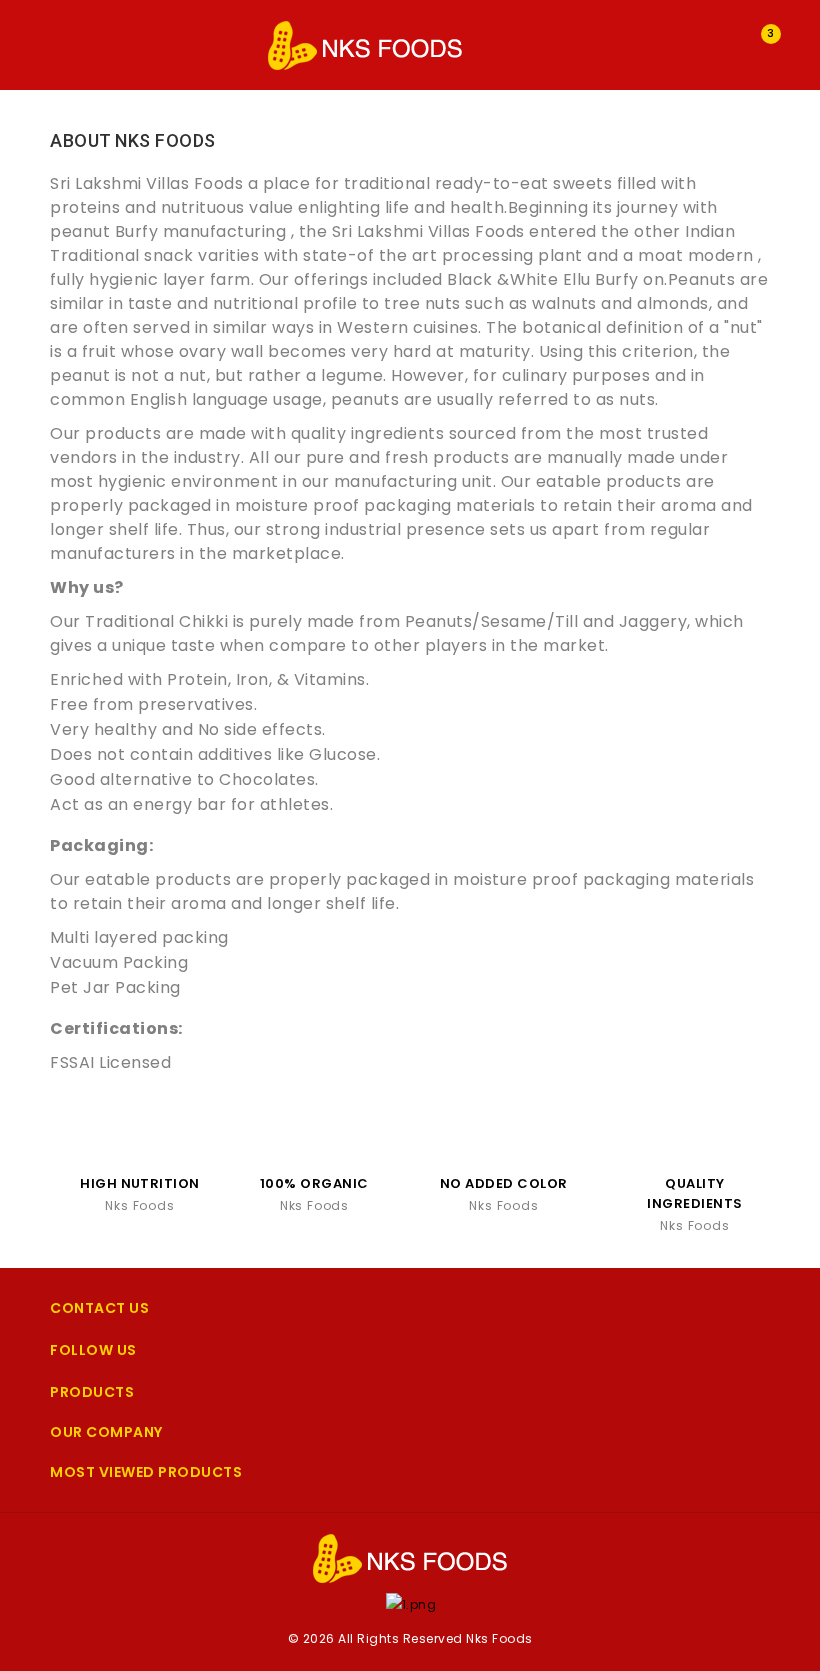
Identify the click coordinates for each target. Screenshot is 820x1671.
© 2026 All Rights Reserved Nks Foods (410, 1638)
